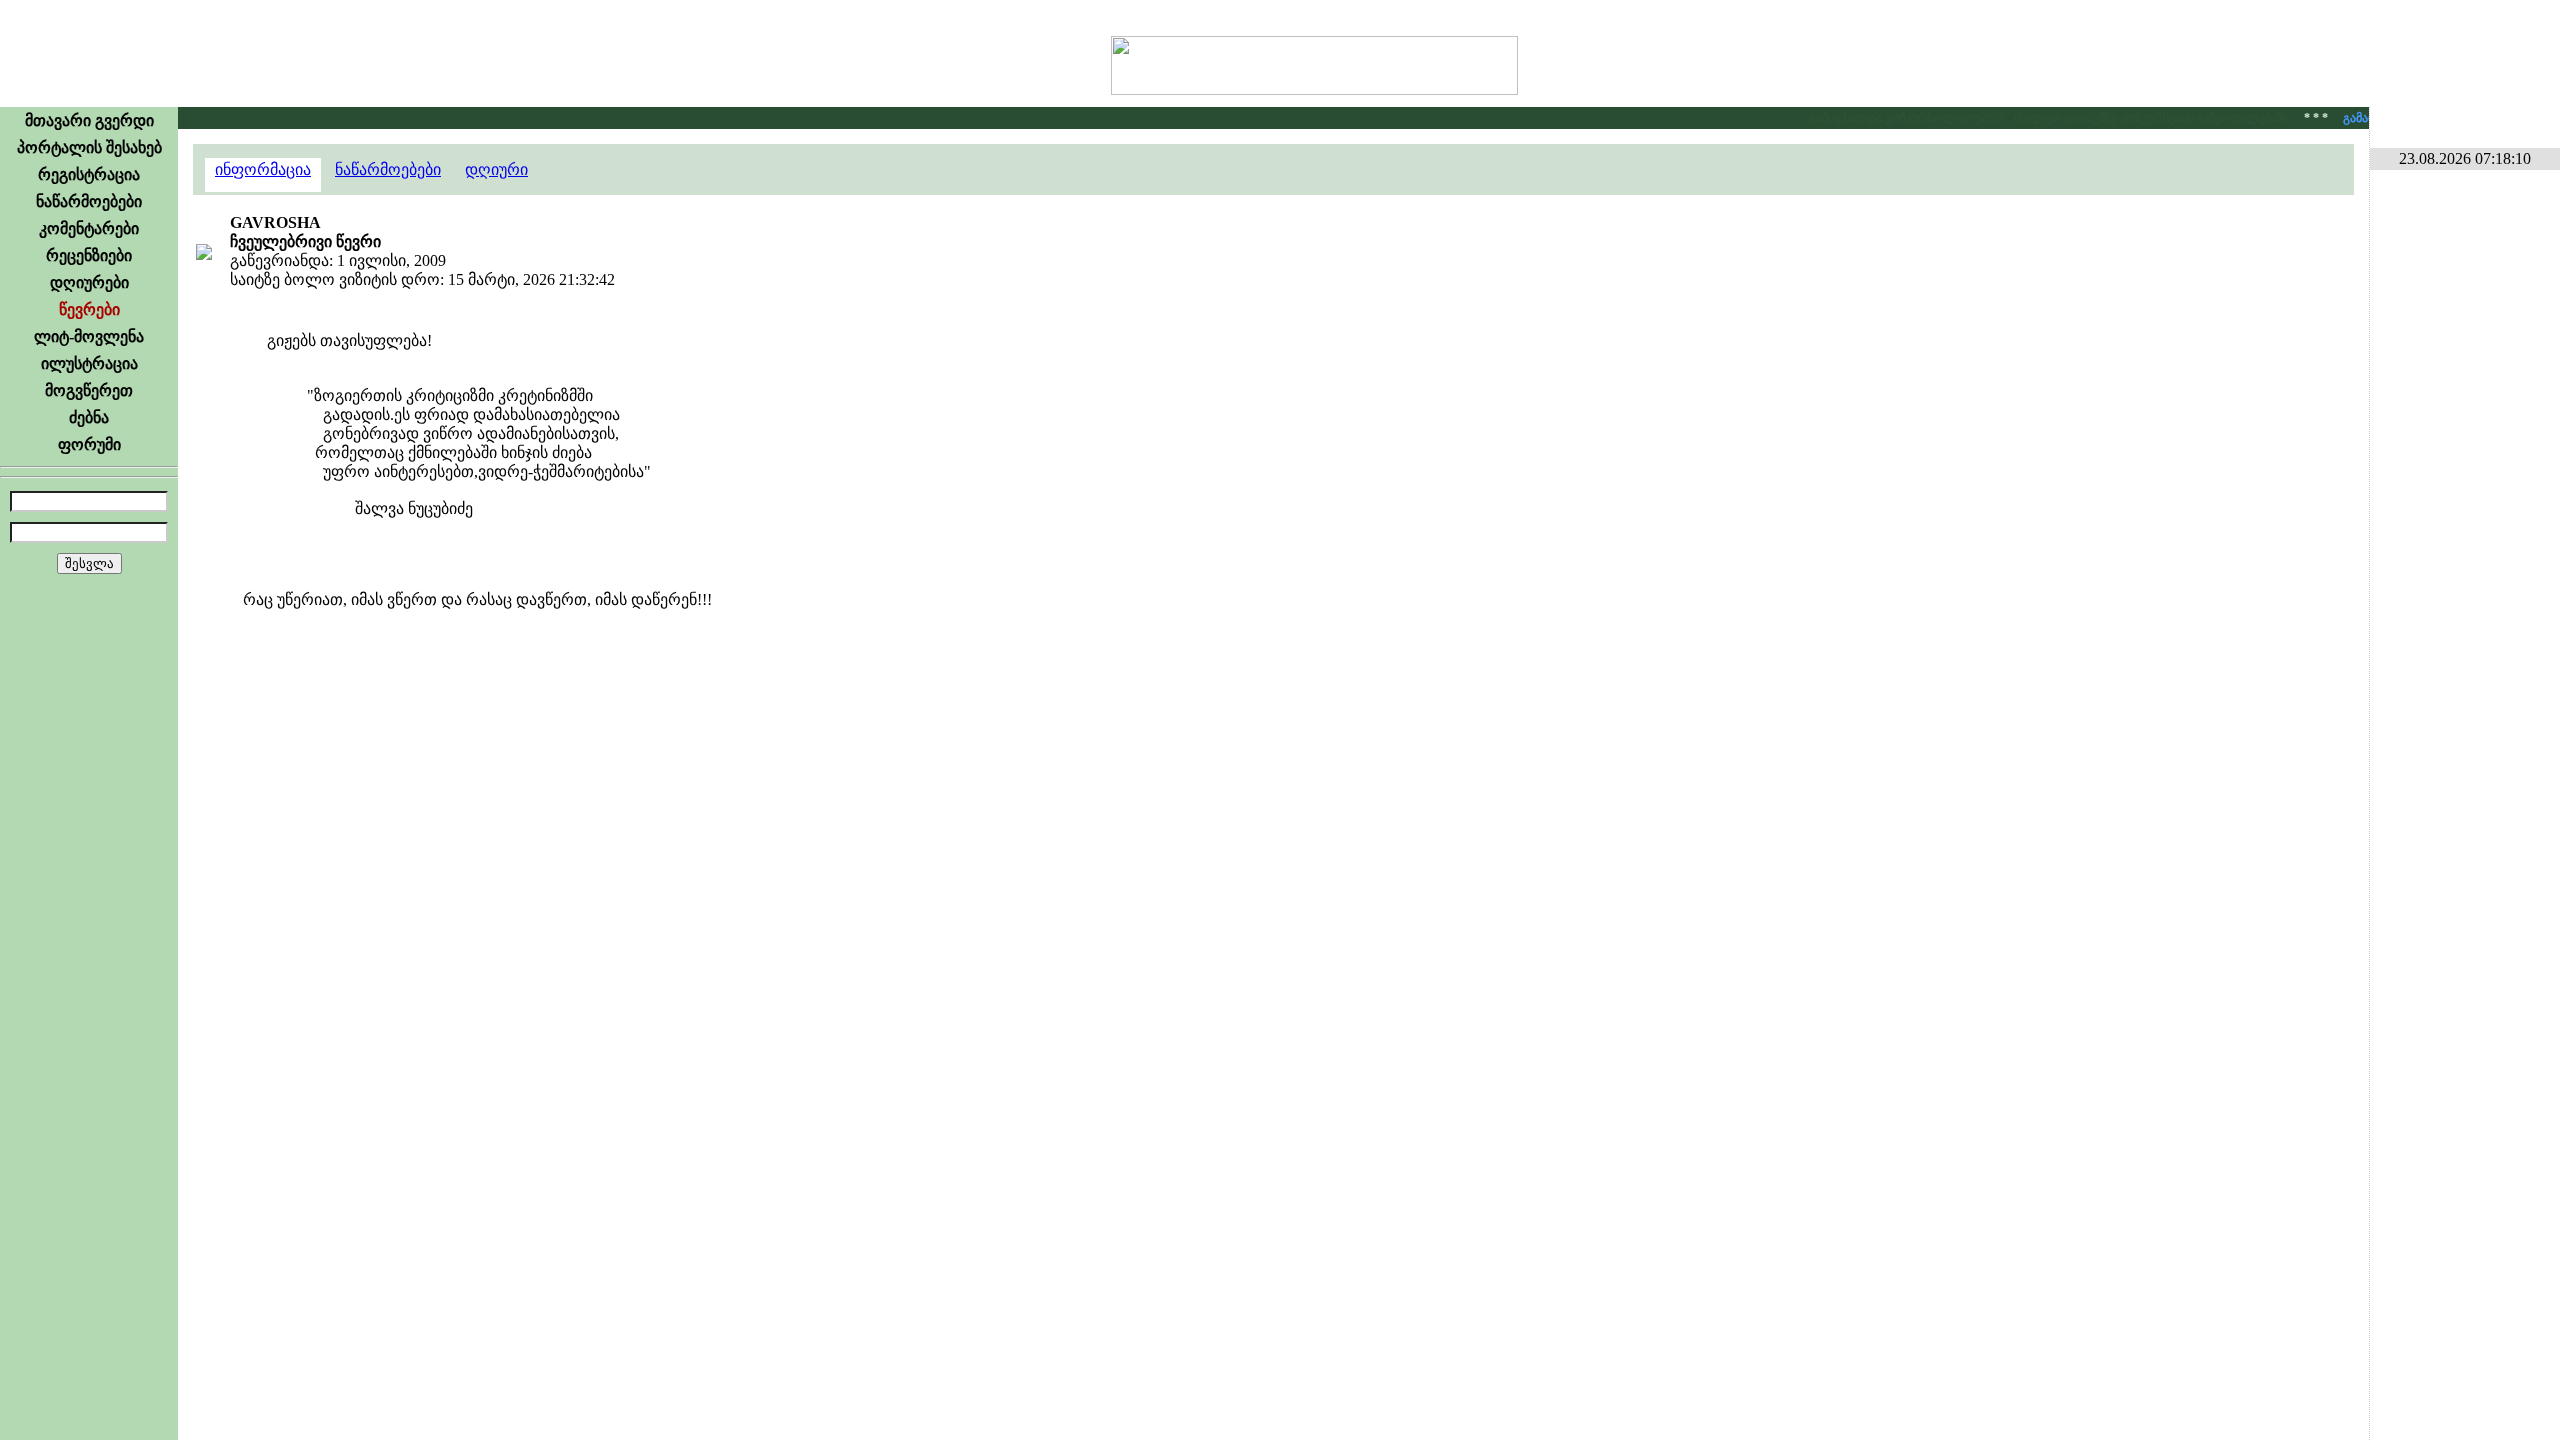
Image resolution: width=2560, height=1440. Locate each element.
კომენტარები (89, 228)
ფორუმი (89, 444)
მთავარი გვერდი (89, 120)
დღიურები (89, 282)
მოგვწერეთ (89, 390)
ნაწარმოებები (89, 201)
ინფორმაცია (263, 169)
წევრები (89, 309)
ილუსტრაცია (89, 363)
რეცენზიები (89, 255)
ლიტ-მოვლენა (89, 336)
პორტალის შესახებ (89, 147)
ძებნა (89, 417)
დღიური (496, 169)
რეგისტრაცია (89, 174)
